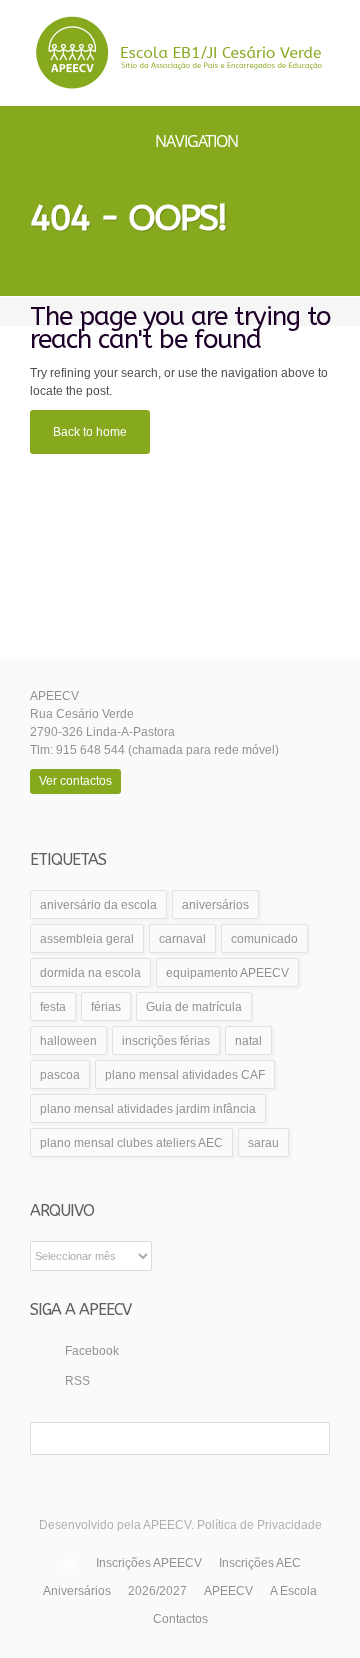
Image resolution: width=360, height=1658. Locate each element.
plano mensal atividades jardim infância (148, 1109)
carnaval (182, 939)
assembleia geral (87, 939)
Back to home (90, 432)
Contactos (180, 1619)
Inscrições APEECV (149, 1563)
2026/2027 (157, 1591)
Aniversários (77, 1591)
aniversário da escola (98, 905)
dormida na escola (90, 973)
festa (53, 1007)
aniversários (215, 905)
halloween (68, 1041)
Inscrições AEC (260, 1563)
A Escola (293, 1591)
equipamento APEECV (227, 973)
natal (248, 1041)
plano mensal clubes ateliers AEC (131, 1143)
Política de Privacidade (259, 1525)
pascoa (60, 1075)
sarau (263, 1143)
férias (106, 1007)
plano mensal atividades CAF (185, 1075)
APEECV (228, 1591)
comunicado (264, 939)
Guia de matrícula (194, 1007)
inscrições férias (166, 1041)
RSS (77, 1381)
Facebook (92, 1351)
